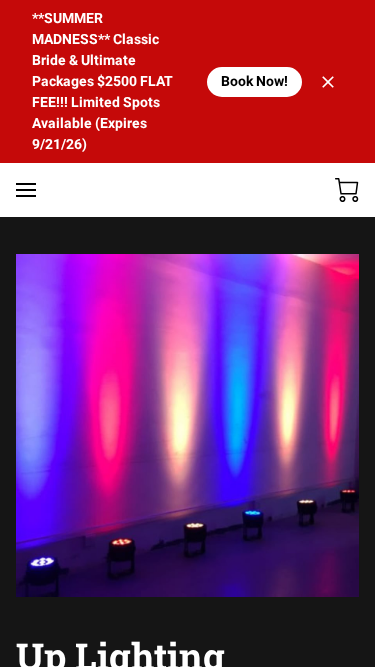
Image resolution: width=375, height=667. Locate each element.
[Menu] (26, 190)
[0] (347, 190)
